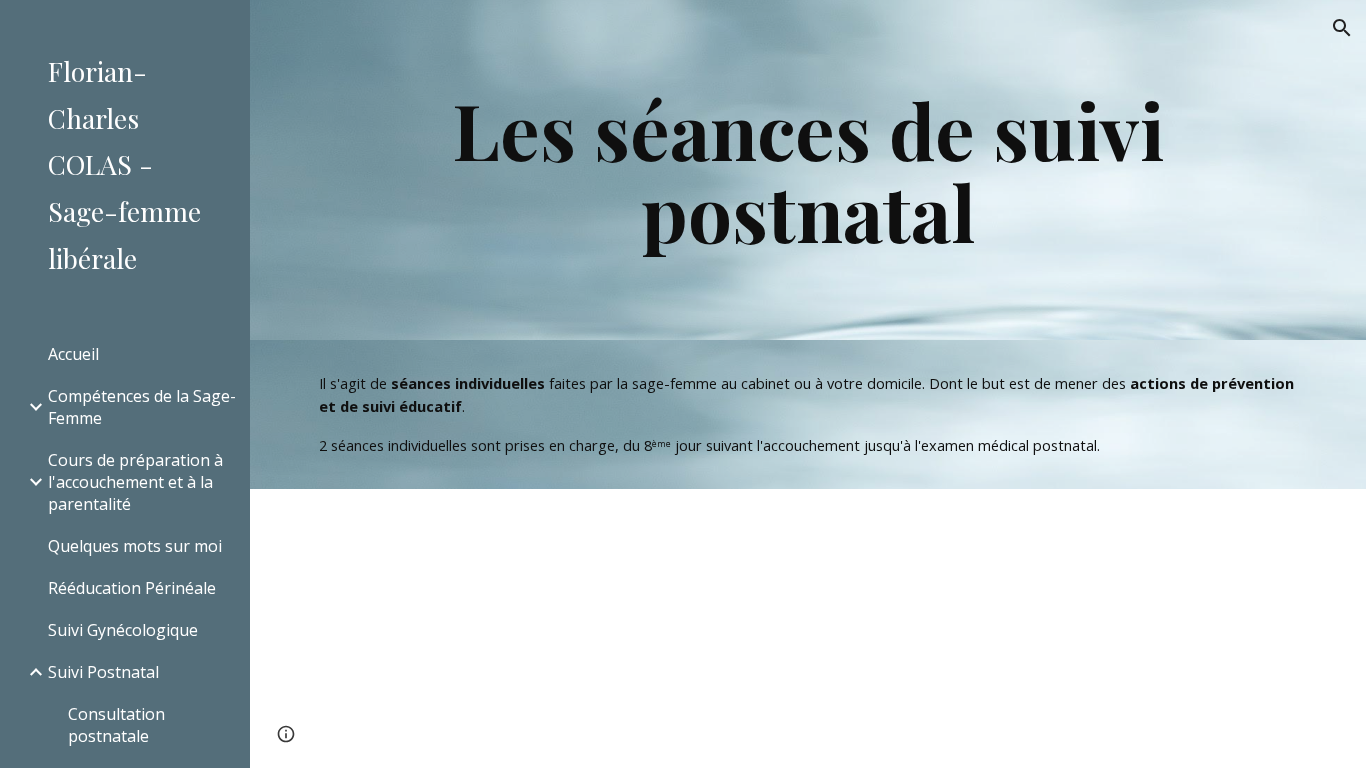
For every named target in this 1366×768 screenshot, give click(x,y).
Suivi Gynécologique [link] (123, 630)
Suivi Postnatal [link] (103, 672)
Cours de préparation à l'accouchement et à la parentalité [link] (135, 482)
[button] (1342, 28)
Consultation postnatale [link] (116, 725)
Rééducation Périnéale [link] (132, 588)
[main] (808, 170)
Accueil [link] (73, 354)
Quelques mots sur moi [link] (135, 546)
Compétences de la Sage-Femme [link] (142, 407)
